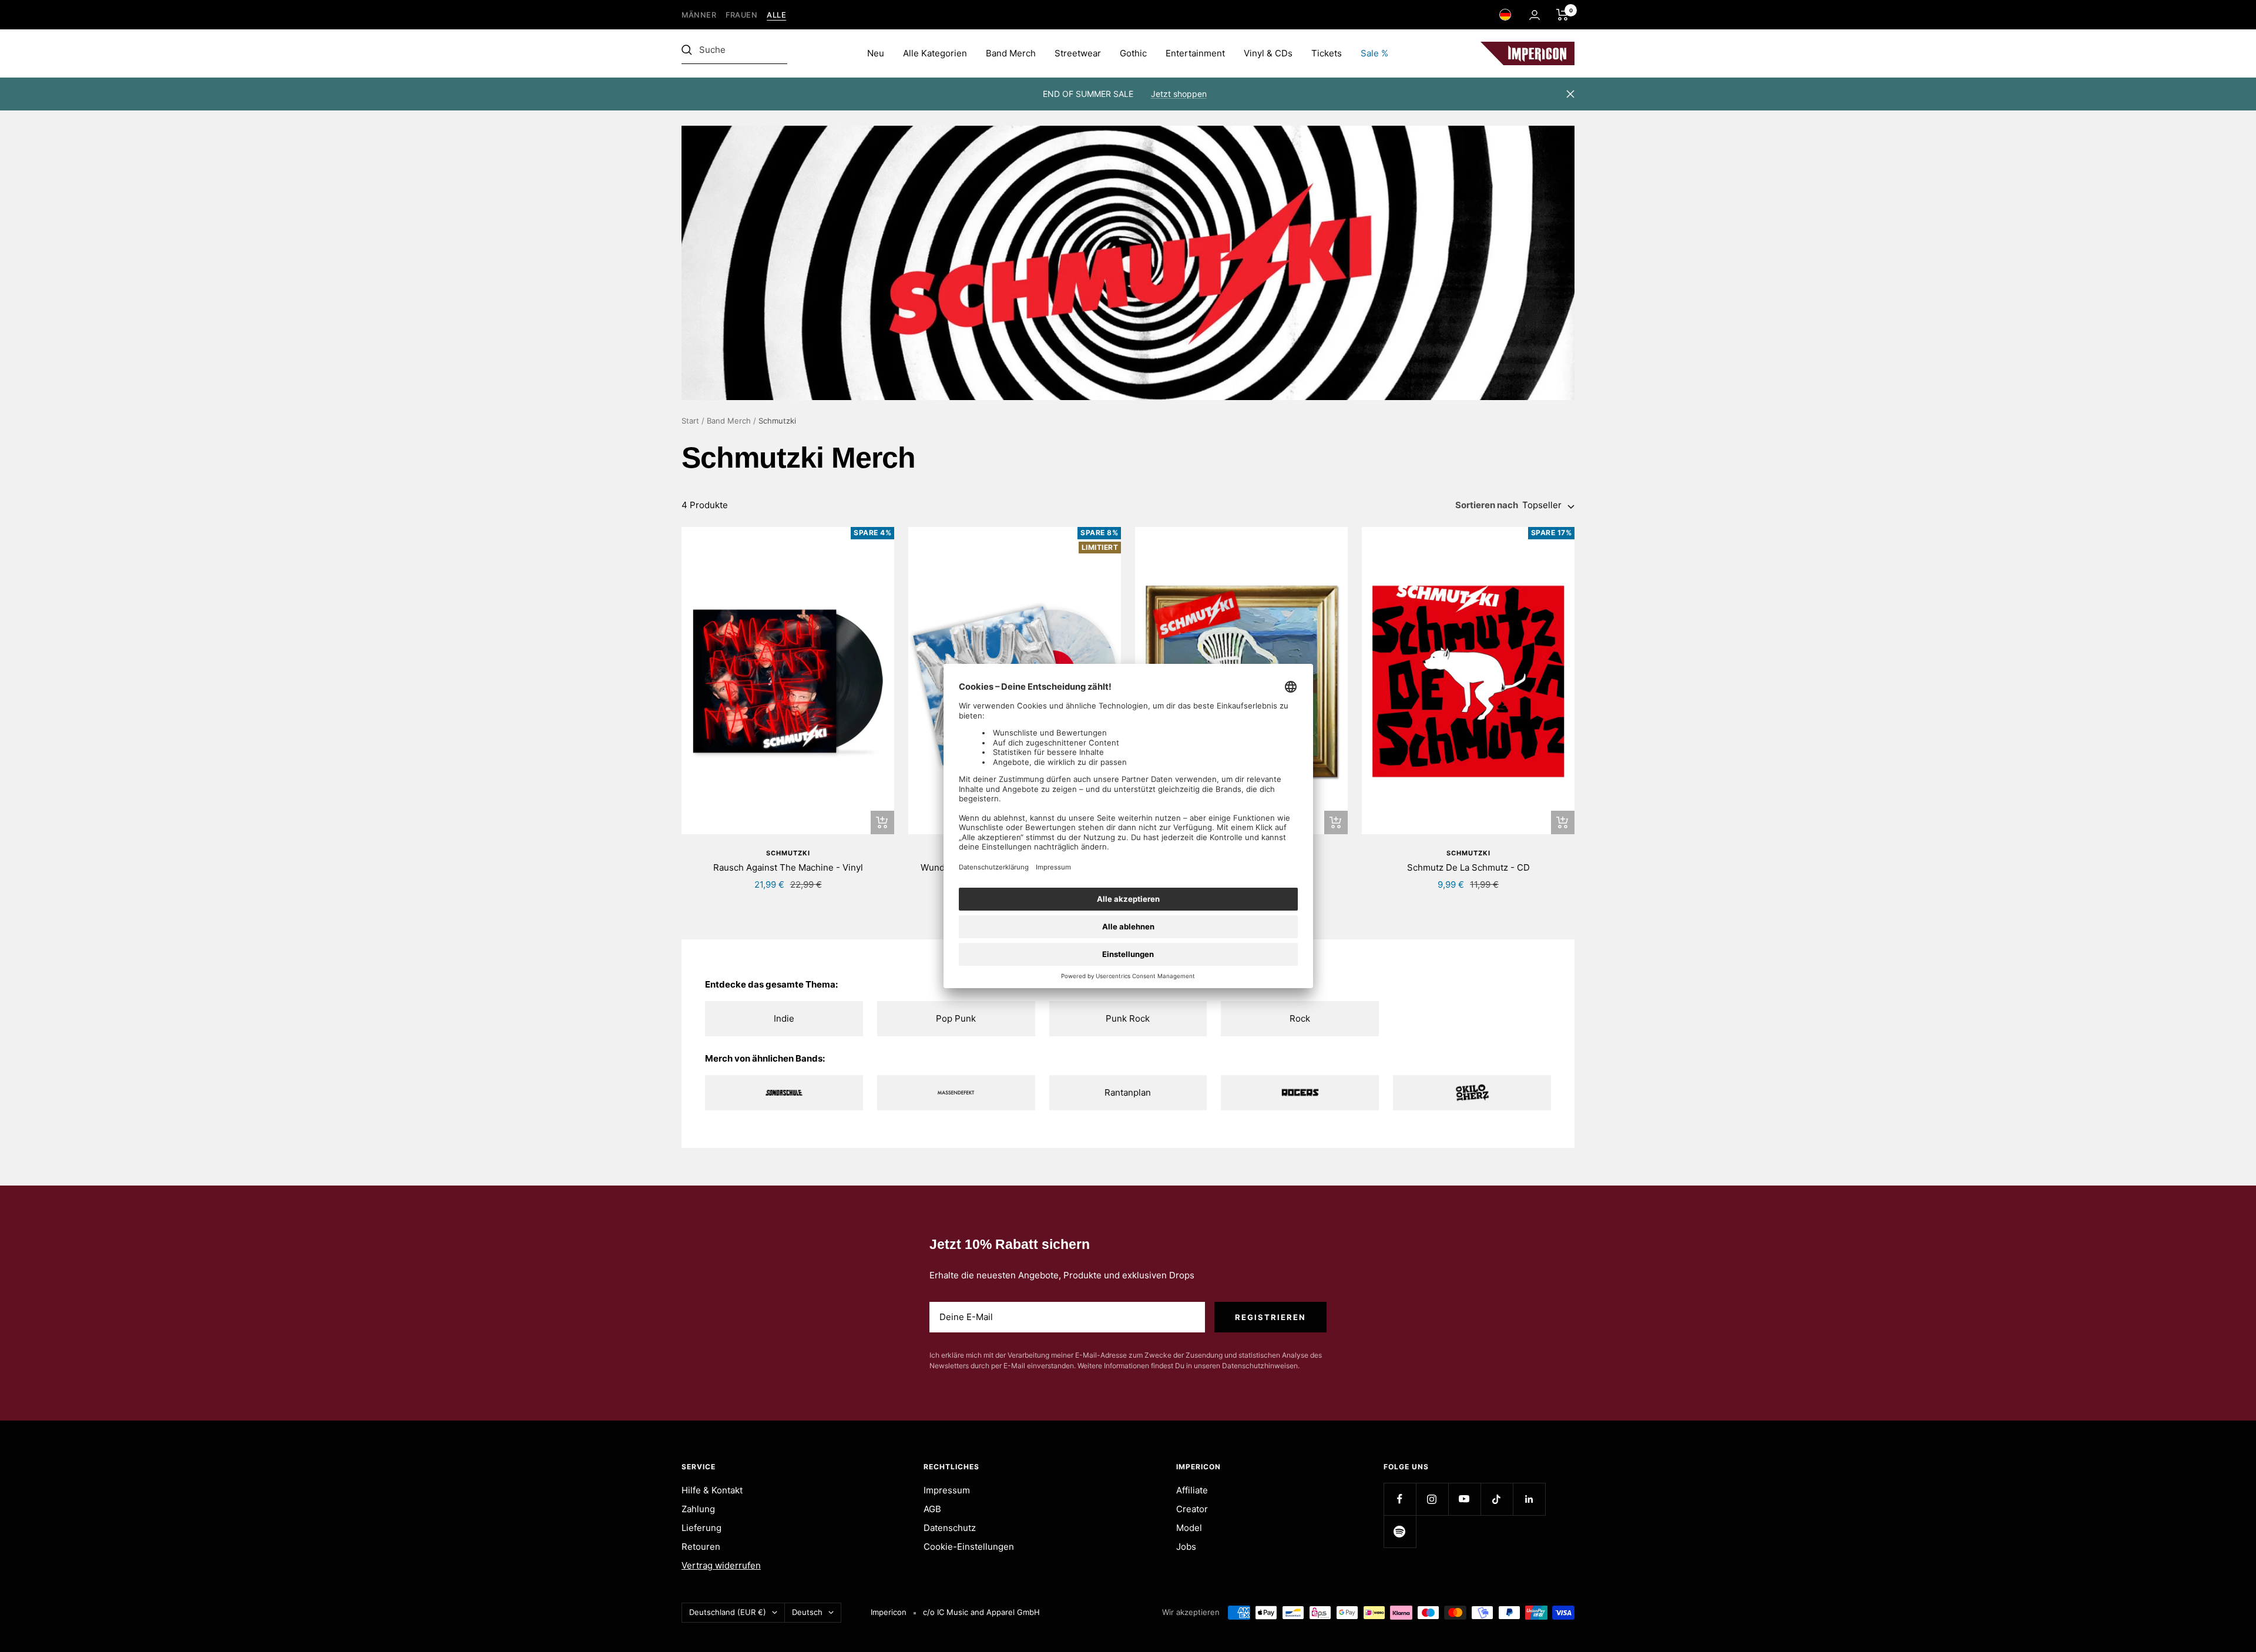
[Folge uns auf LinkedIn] (1529, 1499)
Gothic (1133, 53)
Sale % (1374, 53)
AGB (932, 1509)
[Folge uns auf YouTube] (1464, 1499)
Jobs (1186, 1547)
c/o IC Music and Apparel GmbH (981, 1612)
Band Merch (1011, 53)
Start (690, 421)
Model (1189, 1528)
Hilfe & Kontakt (712, 1490)
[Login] (1535, 15)
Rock (1300, 1018)
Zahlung (698, 1509)
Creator (1192, 1509)
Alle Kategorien (935, 53)
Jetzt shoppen (1179, 94)
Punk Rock (1128, 1018)
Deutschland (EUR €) (728, 1612)
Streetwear (1078, 53)
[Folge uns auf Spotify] (1400, 1531)
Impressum (947, 1490)
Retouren (701, 1547)
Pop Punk (956, 1018)
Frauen (741, 15)
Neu (876, 53)
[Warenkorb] (1562, 15)
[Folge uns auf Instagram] (1432, 1499)
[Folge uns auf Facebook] (1400, 1499)
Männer (699, 15)
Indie (784, 1018)
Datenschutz (950, 1528)
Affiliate (1192, 1490)
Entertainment (1195, 53)
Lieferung (701, 1528)
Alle (776, 15)
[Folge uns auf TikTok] (1497, 1499)
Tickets (1327, 53)
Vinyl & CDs (1268, 53)
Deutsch (807, 1612)
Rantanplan (1128, 1092)
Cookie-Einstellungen (969, 1547)
